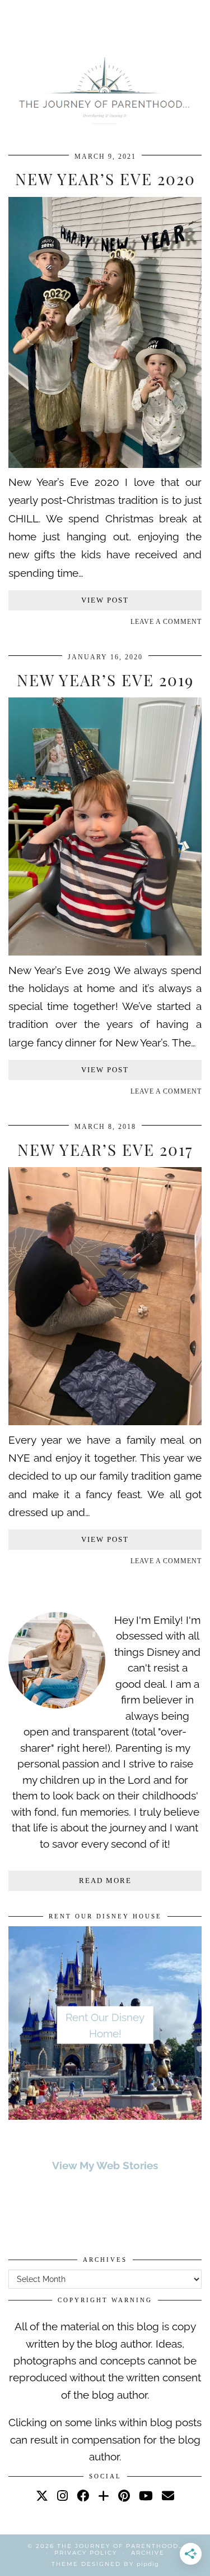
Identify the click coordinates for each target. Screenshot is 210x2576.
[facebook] (83, 2496)
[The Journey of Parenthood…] (105, 89)
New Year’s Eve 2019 (105, 680)
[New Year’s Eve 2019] (105, 952)
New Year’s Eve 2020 (105, 179)
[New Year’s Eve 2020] (105, 464)
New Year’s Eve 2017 (105, 1149)
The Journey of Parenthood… (120, 2546)
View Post (105, 600)
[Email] (168, 2496)
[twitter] (42, 2496)
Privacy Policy (86, 2553)
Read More (105, 1881)
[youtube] (146, 2496)
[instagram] (62, 2496)
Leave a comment (166, 622)
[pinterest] (124, 2496)
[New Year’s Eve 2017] (105, 1421)
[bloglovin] (104, 2496)
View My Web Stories (105, 2165)
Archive (148, 2553)
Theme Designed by (105, 2564)
